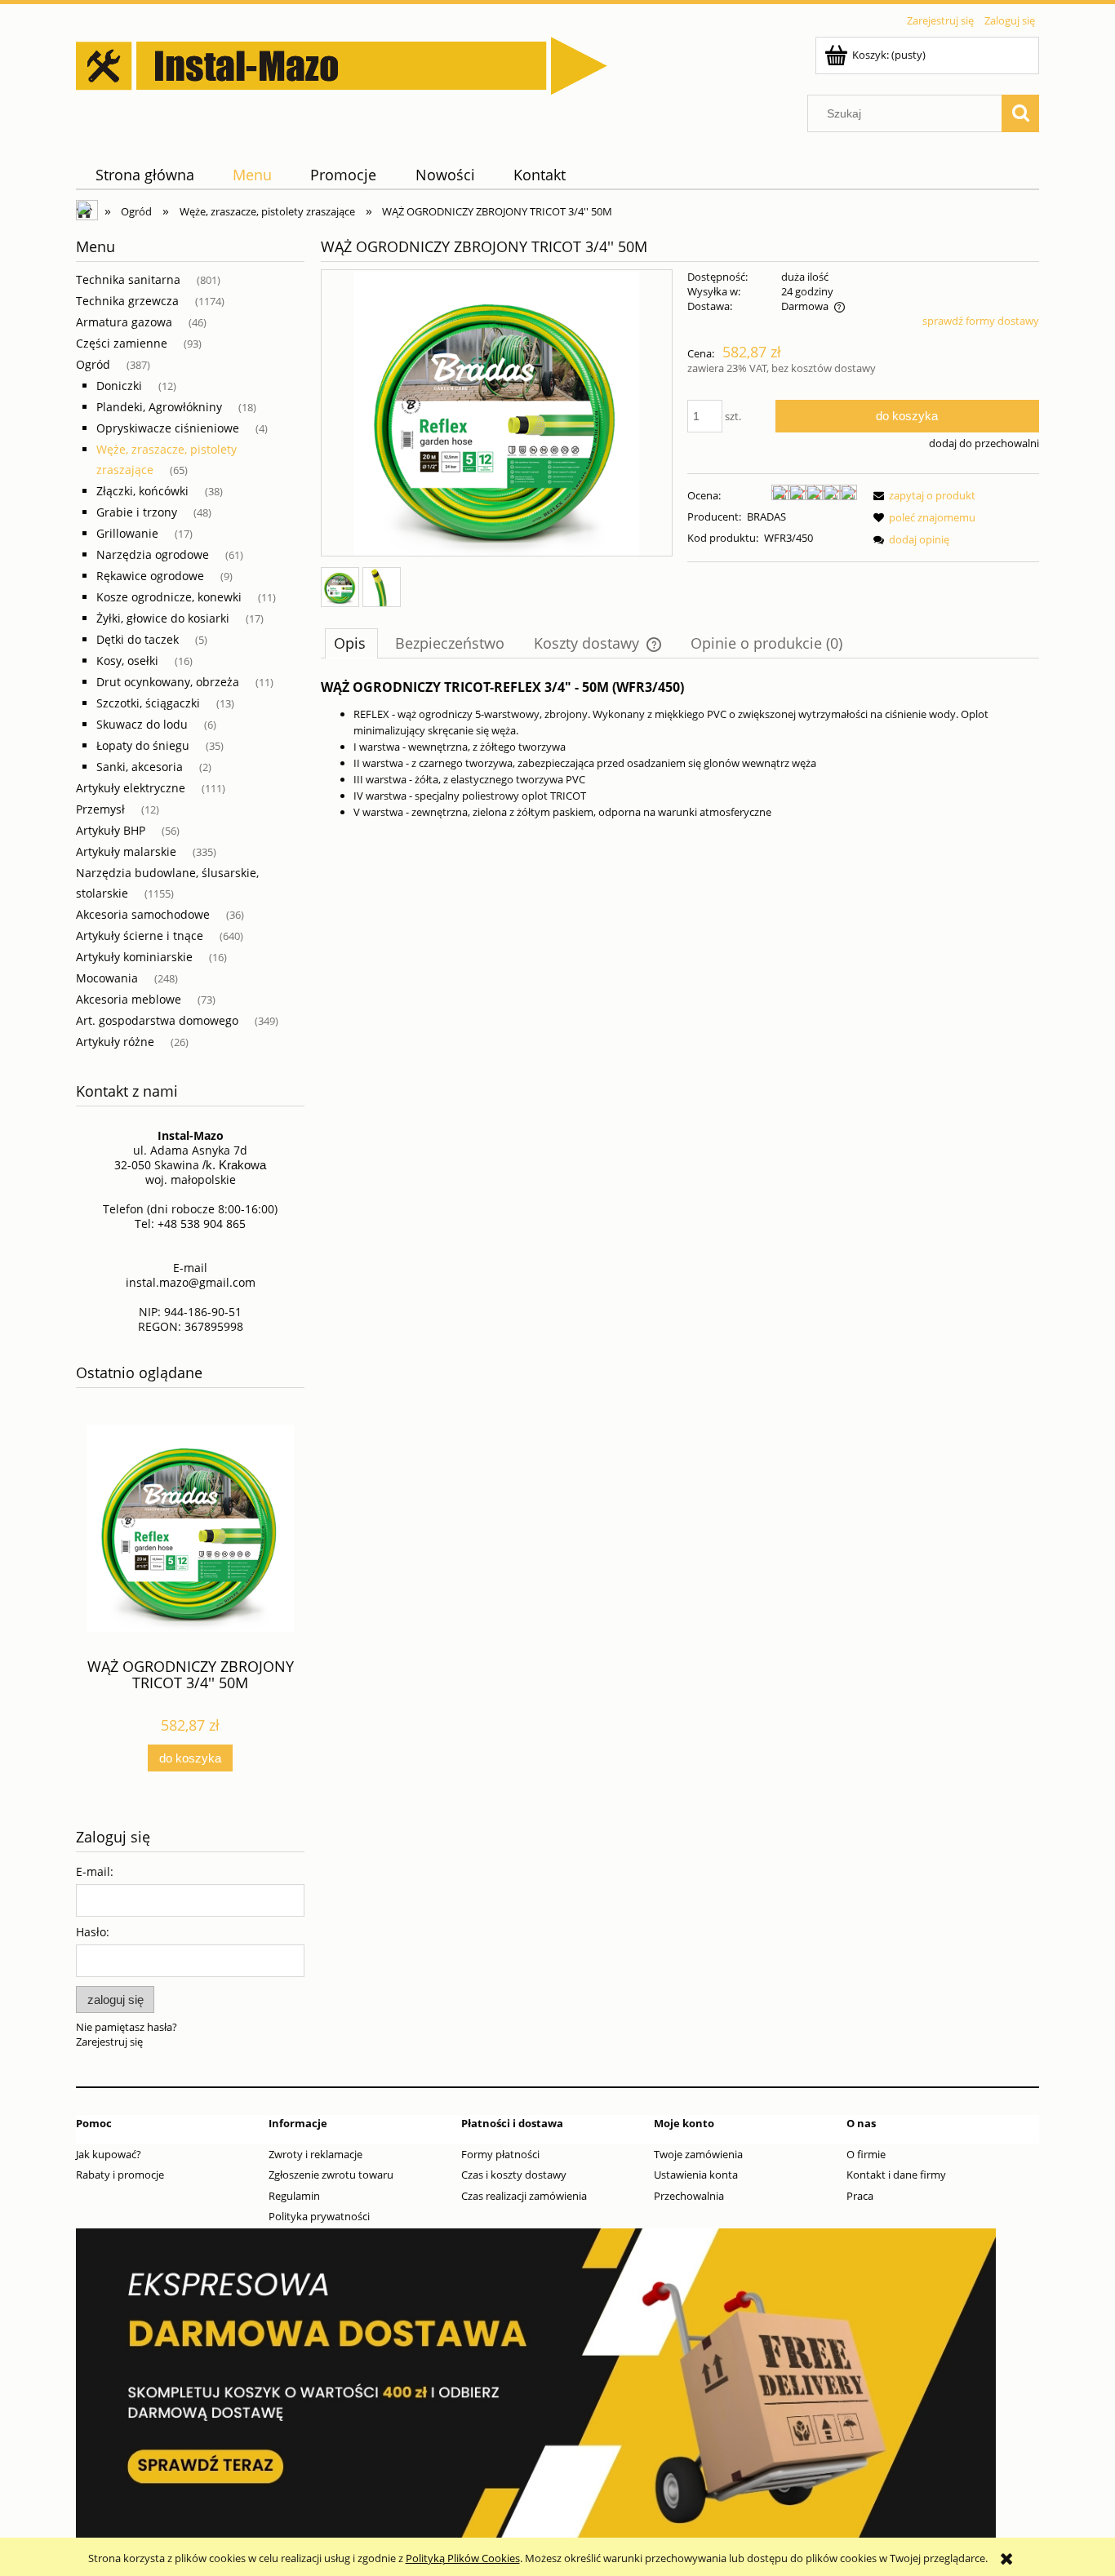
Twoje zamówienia (698, 2154)
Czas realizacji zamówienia (524, 2196)
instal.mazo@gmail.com (191, 1282)
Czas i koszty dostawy (514, 2175)
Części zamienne (122, 343)
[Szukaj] (1020, 113)
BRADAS (766, 517)
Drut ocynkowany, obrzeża (168, 682)
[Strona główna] (342, 63)
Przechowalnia (689, 2196)
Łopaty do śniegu (143, 745)
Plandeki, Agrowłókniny (159, 407)
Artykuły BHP (111, 830)
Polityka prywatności (319, 2216)
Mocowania (107, 978)
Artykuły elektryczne (131, 788)
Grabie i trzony (137, 512)
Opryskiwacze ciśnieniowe (168, 428)
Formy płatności (500, 2154)
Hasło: (93, 1932)
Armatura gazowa (124, 322)
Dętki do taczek (138, 639)
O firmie (866, 2154)
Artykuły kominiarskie (134, 957)
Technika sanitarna (128, 279)
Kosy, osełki (127, 661)
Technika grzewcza (127, 301)
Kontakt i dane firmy (896, 2175)
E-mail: (95, 1871)
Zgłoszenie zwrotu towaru (331, 2175)
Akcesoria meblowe (129, 999)
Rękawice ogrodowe (150, 576)
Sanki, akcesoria (140, 767)
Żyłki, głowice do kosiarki (163, 618)
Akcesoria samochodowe (143, 914)
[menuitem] (144, 175)
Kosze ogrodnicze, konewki (169, 597)
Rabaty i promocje (120, 2175)
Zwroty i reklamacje (315, 2154)
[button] (922, 495)
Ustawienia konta (696, 2175)
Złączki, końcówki (142, 491)
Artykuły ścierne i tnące (140, 936)
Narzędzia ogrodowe (153, 554)
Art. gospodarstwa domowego (157, 1020)
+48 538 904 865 (202, 1224)
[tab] (351, 643)
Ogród (93, 364)
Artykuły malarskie (126, 851)
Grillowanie (127, 533)
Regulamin (294, 2196)
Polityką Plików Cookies (463, 2558)
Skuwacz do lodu (142, 724)
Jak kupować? (109, 2154)
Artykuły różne (115, 1042)
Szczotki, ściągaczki (148, 703)
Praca (860, 2196)
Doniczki (119, 386)
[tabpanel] (680, 750)
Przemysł (100, 809)
